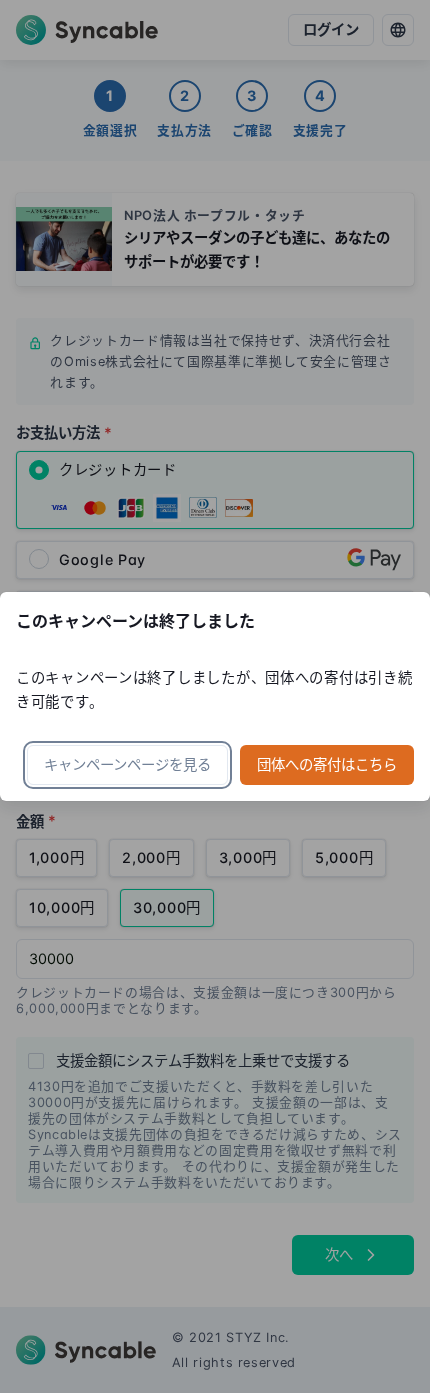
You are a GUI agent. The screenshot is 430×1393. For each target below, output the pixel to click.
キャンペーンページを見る (127, 764)
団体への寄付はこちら (327, 764)
